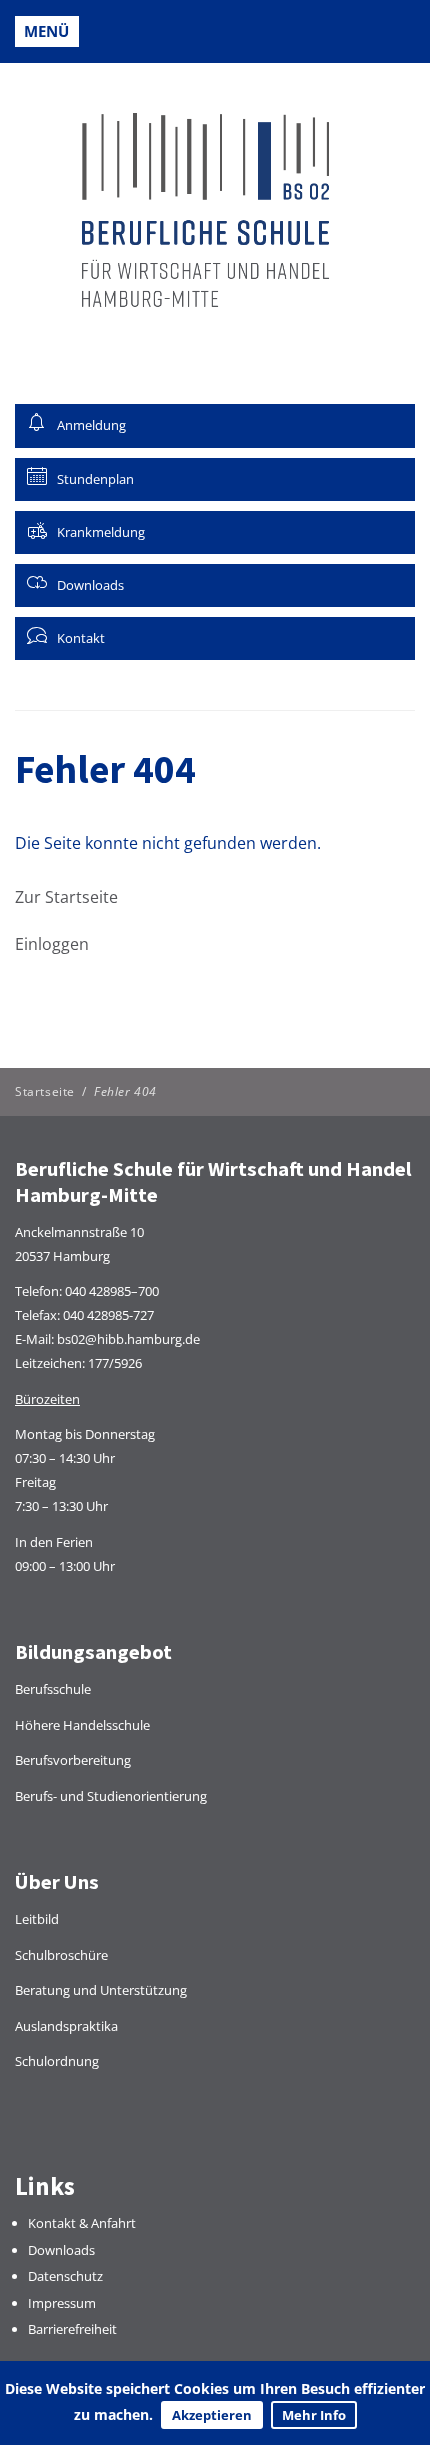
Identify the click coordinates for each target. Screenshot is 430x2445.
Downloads (61, 2250)
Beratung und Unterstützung (101, 1990)
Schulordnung (57, 2061)
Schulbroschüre (61, 1955)
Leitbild (37, 1919)
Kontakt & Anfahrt (82, 2223)
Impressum (62, 2303)
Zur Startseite (66, 897)
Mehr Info (314, 2415)
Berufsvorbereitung (73, 1760)
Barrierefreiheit (72, 2329)
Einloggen (52, 944)
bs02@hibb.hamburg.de (128, 1339)
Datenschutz (65, 2276)
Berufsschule (53, 1689)
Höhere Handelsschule (82, 1725)
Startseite (45, 1091)
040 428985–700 (112, 1291)
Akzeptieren (212, 2415)
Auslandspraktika (66, 2026)
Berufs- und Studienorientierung (111, 1796)
